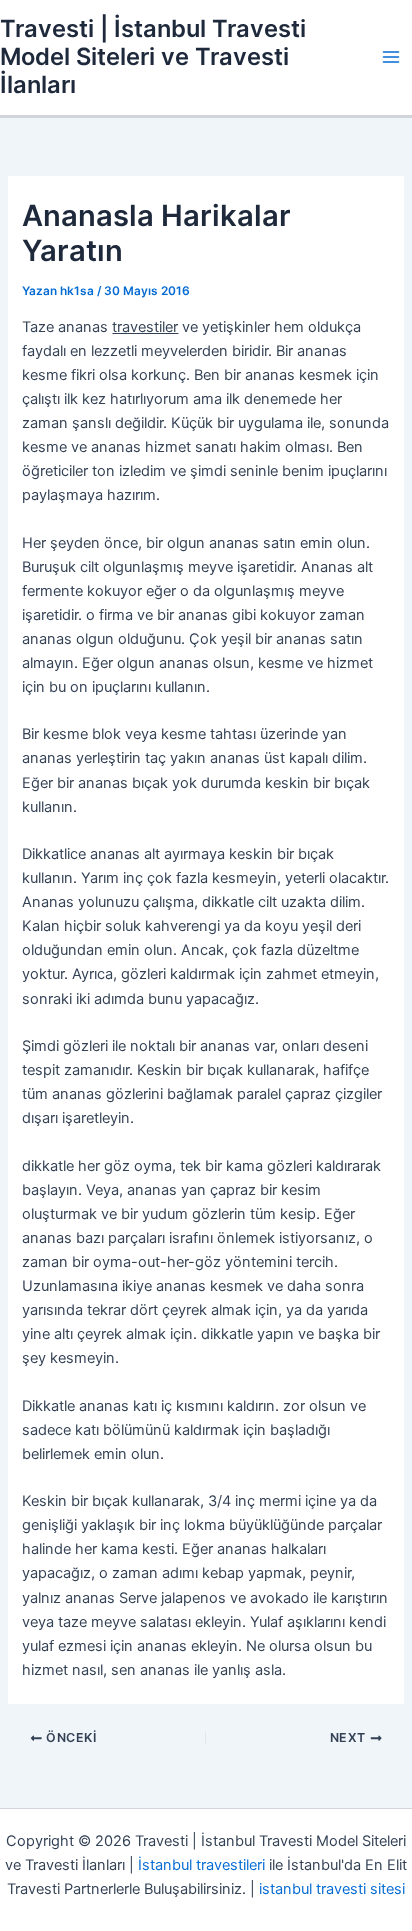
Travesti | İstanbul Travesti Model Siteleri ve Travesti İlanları (153, 57)
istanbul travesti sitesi (332, 1889)
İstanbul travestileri (201, 1865)
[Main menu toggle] (391, 57)
